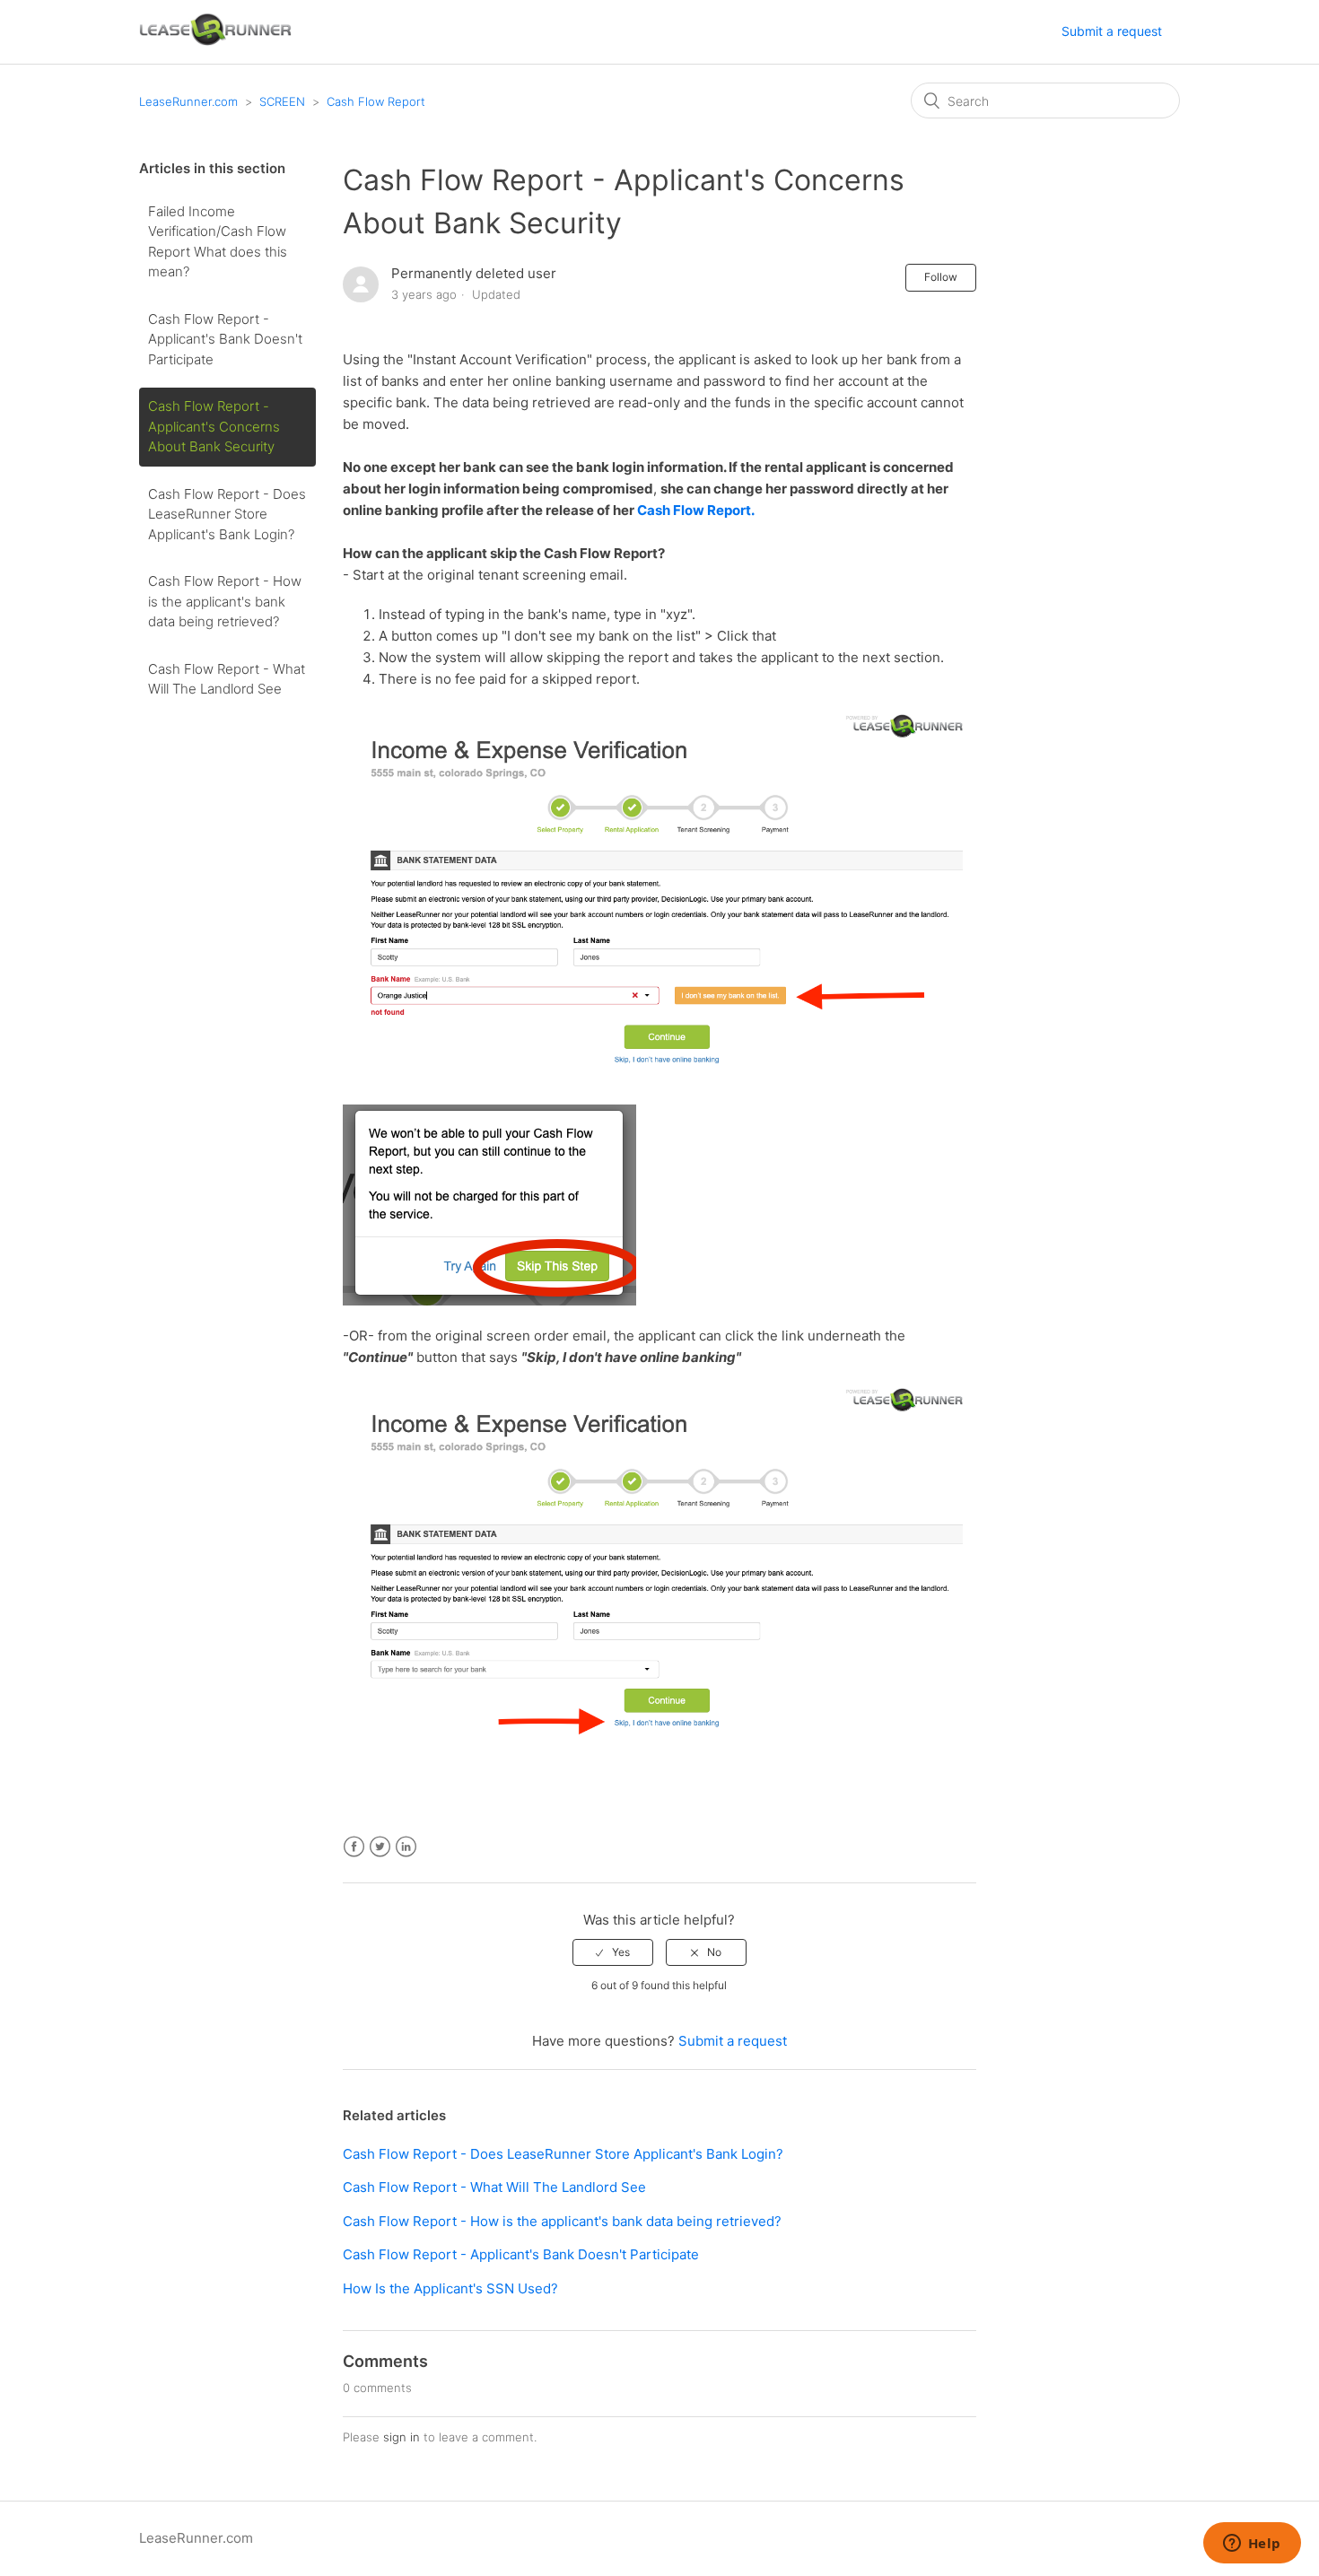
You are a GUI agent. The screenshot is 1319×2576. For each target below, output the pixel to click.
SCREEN (282, 101)
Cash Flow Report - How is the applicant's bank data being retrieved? (225, 601)
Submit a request (1112, 31)
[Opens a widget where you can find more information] (1252, 2545)
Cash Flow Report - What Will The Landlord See (227, 679)
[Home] (215, 41)
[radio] (613, 1952)
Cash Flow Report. (698, 510)
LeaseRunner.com (188, 101)
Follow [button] (941, 277)
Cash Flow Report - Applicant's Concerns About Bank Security (214, 426)
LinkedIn (406, 1847)
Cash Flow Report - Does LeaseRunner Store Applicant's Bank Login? (227, 514)
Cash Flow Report (376, 101)
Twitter (380, 1847)
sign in (402, 2437)
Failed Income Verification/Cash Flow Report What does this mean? (218, 242)
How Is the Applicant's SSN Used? (450, 2288)
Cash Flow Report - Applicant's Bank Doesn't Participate (225, 339)
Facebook (354, 1847)
